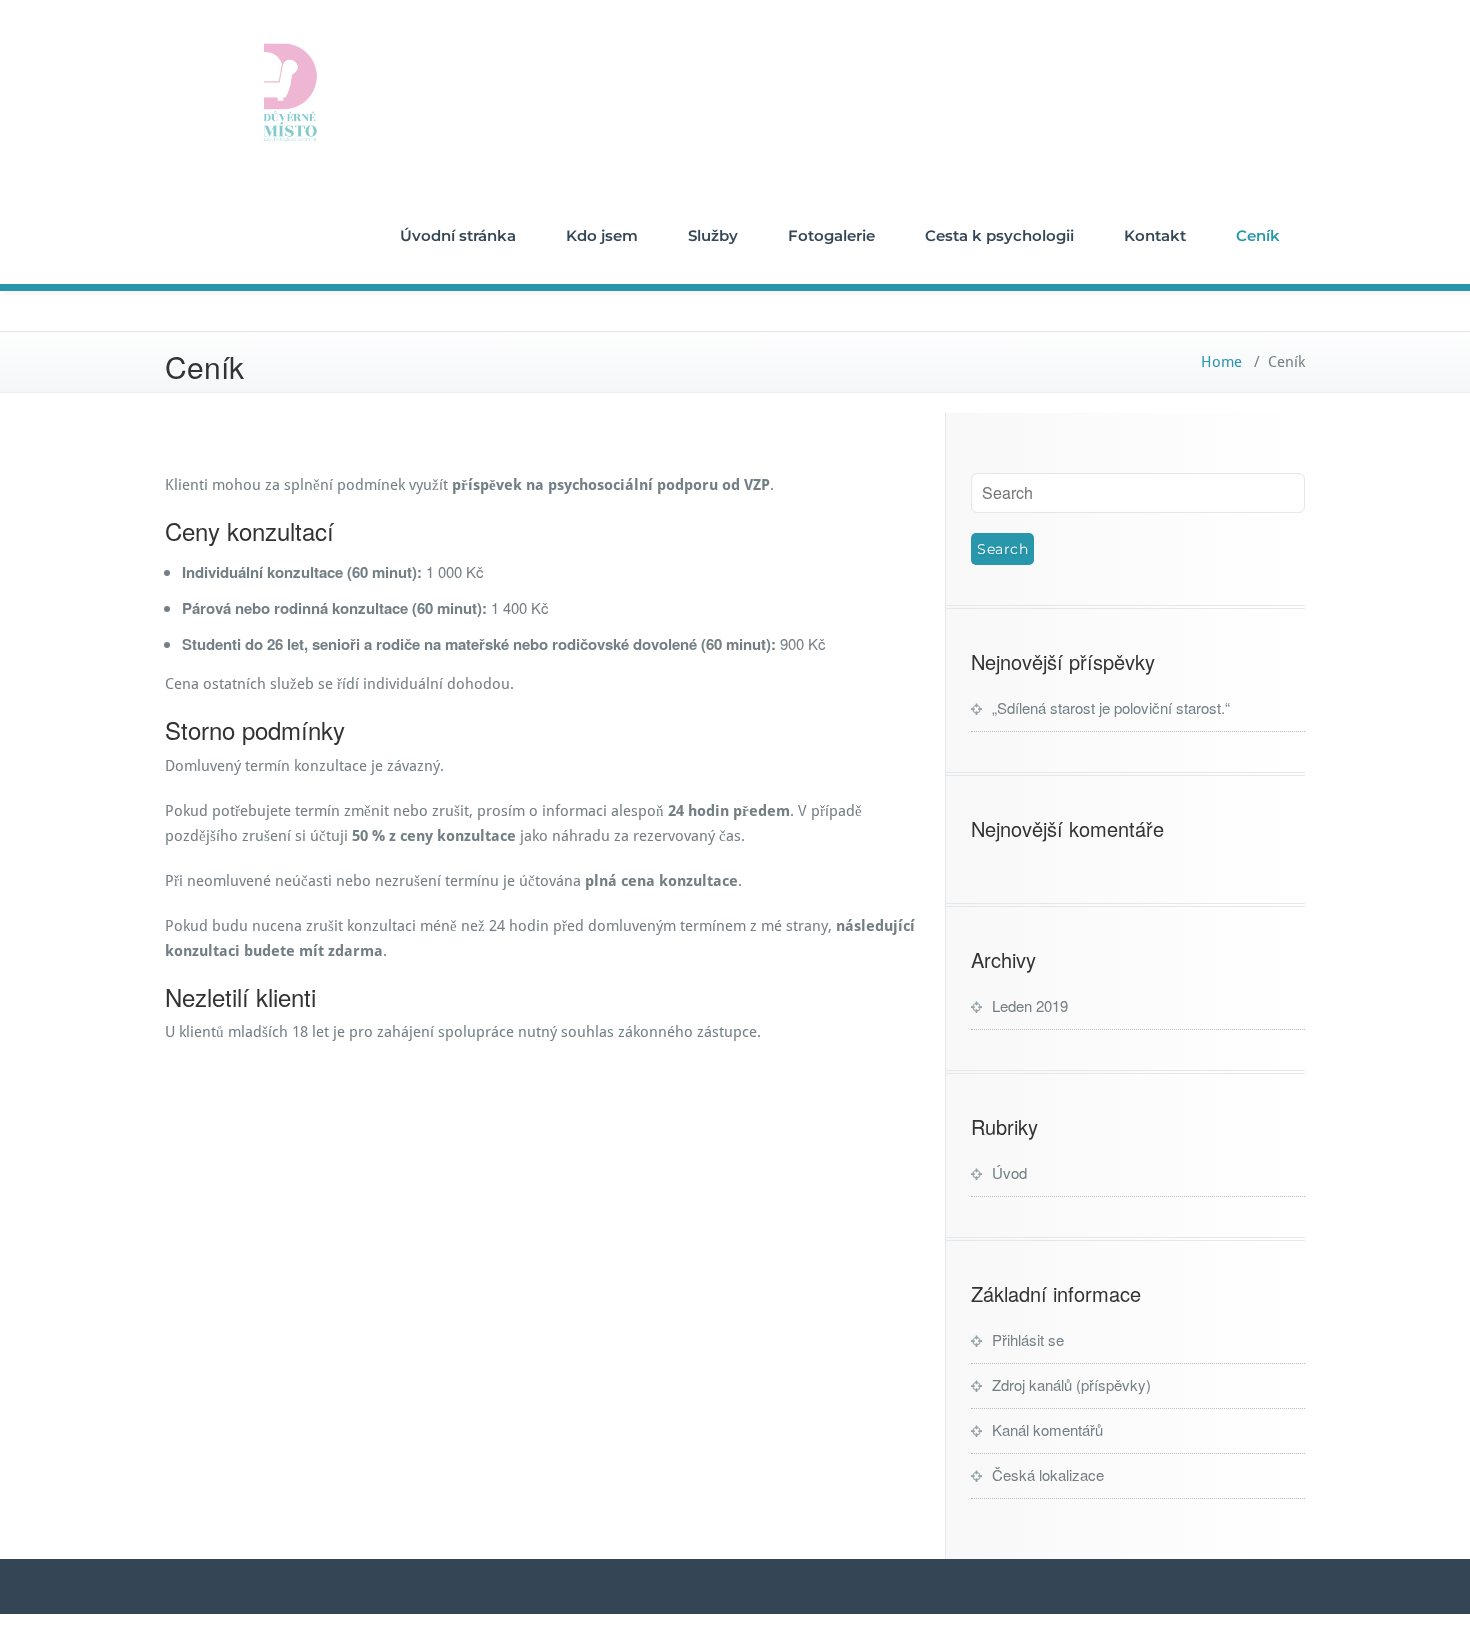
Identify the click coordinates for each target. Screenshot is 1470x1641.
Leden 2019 (1030, 1005)
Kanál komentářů (1047, 1429)
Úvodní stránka (458, 235)
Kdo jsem (602, 235)
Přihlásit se (1028, 1339)
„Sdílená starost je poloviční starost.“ (1111, 707)
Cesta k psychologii (999, 235)
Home (1221, 362)
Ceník (1258, 235)
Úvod (1009, 1172)
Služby (713, 235)
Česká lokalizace (1048, 1474)
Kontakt (1155, 235)
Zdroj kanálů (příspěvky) (1071, 1384)
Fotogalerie (831, 235)
